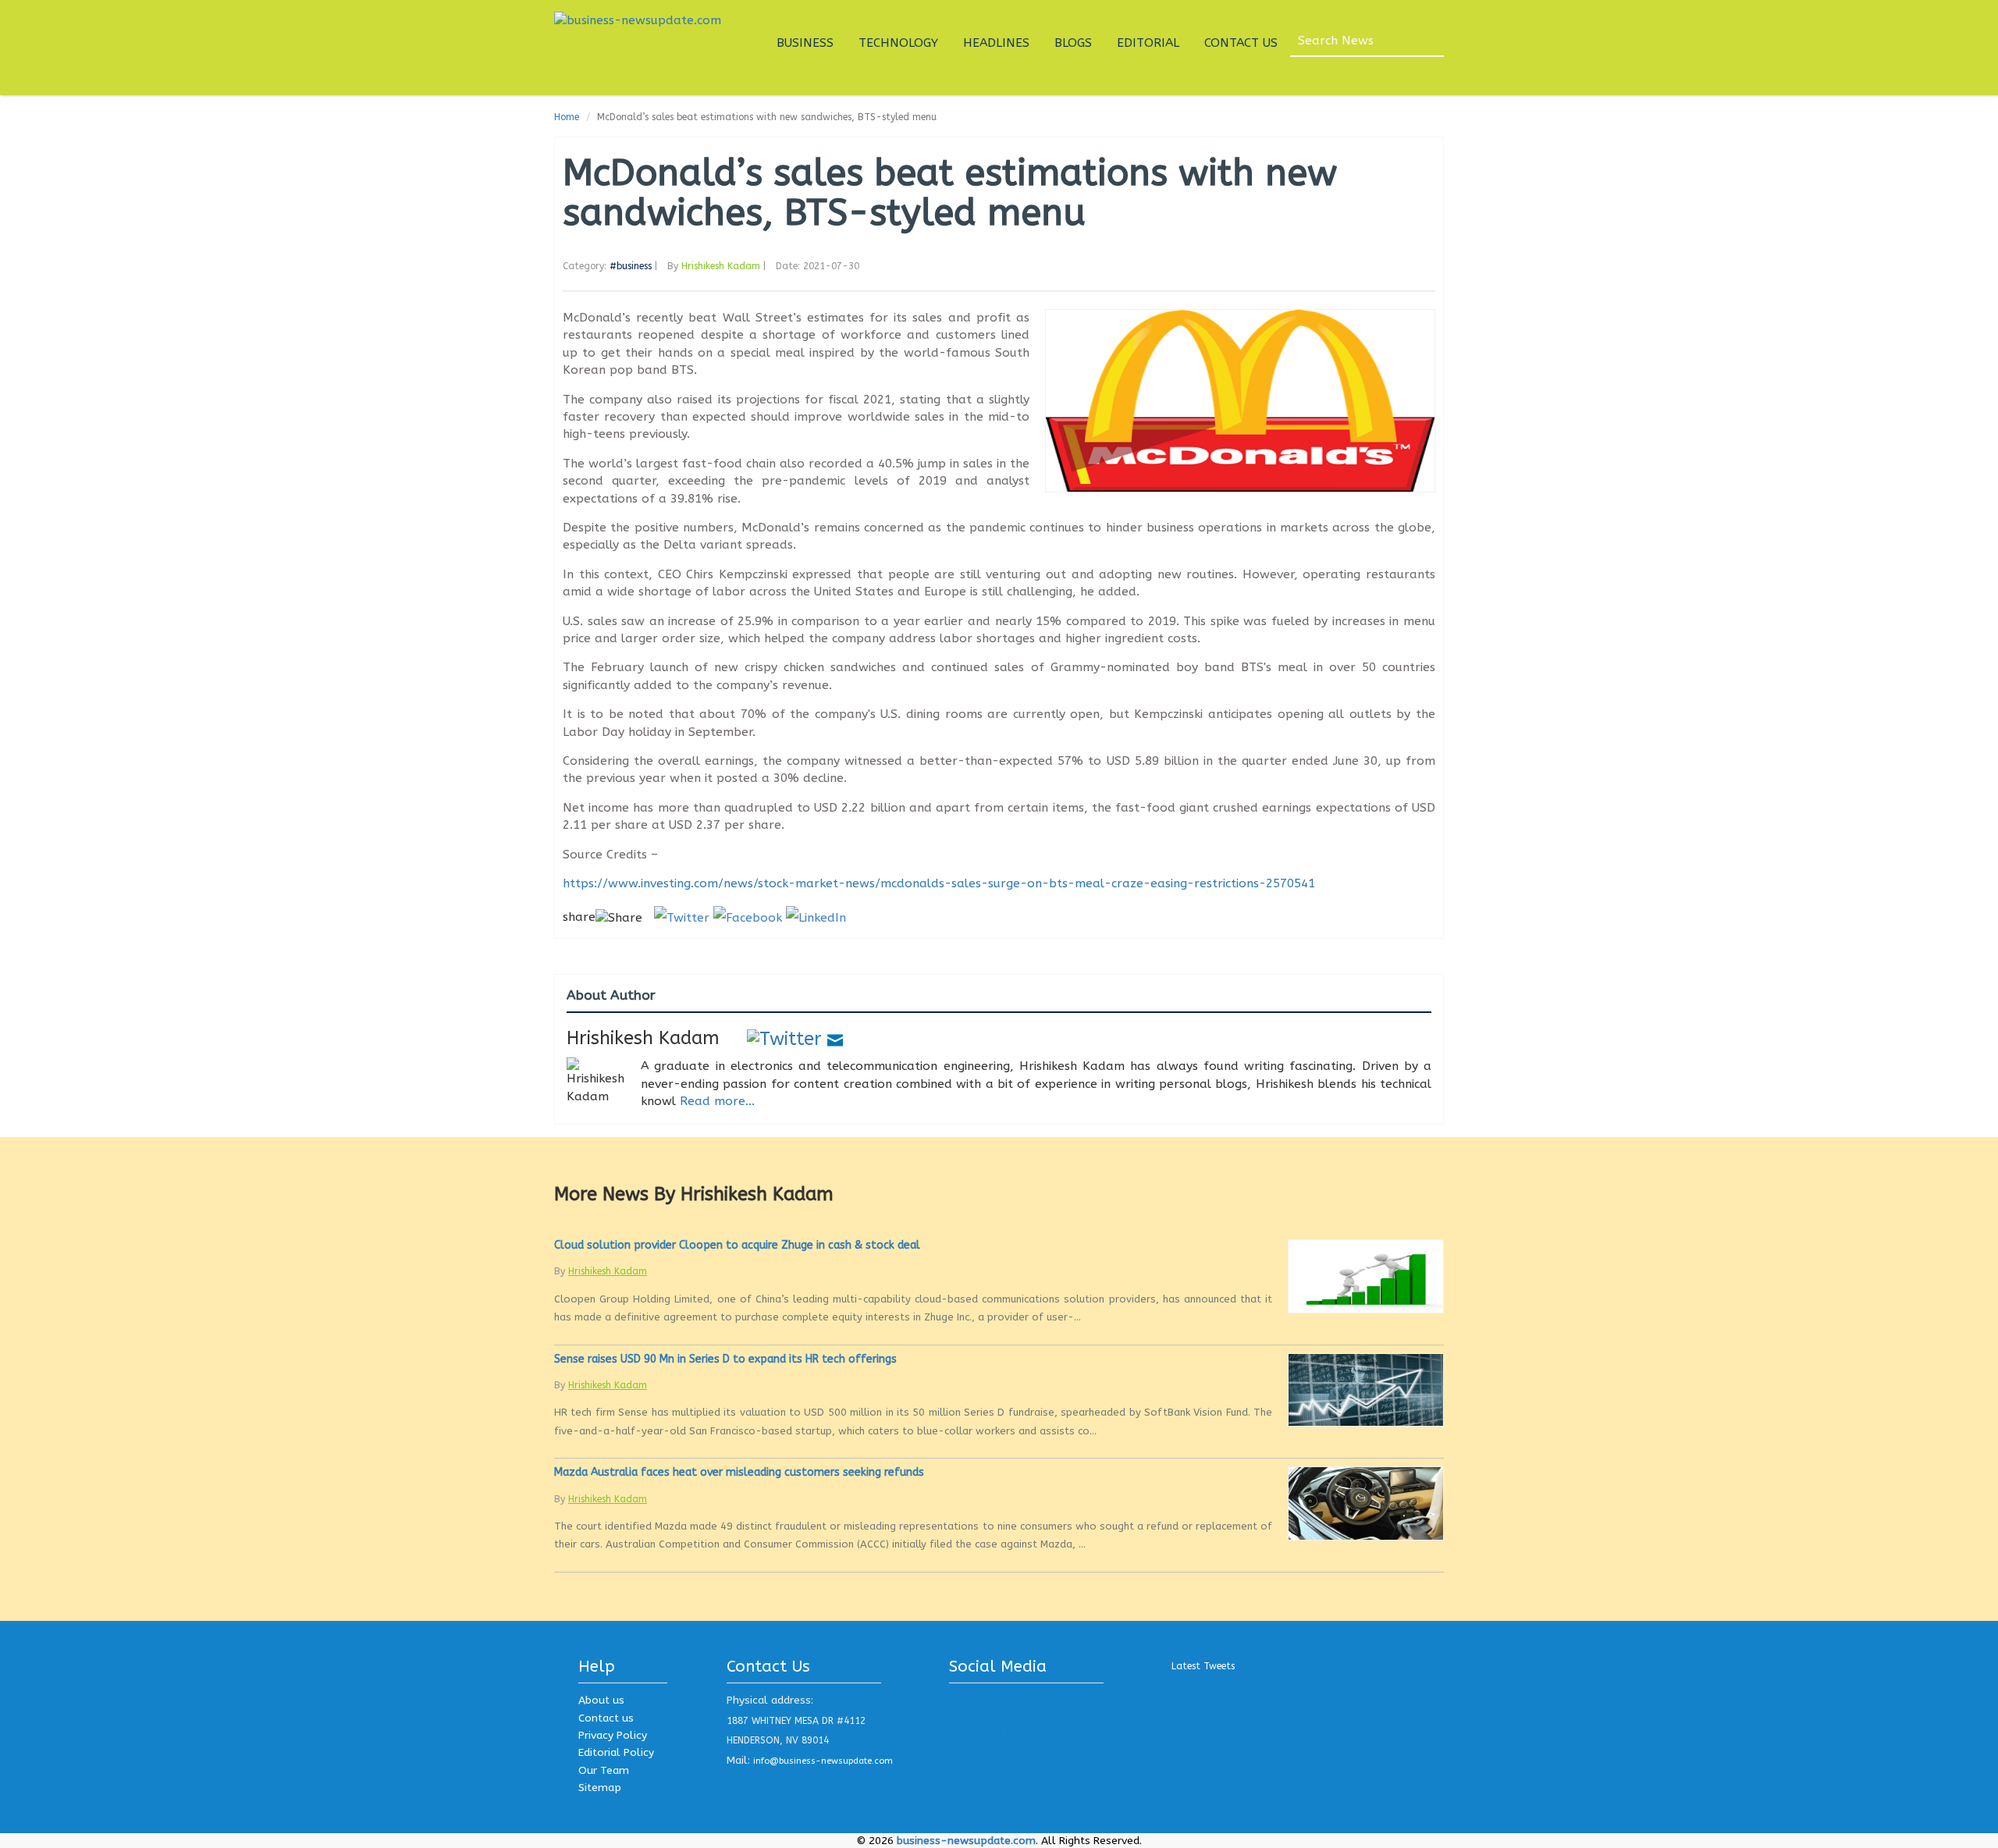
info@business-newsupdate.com (823, 1761)
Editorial (1148, 43)
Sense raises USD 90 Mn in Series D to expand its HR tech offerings (725, 1359)
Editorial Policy (616, 1752)
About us (601, 1700)
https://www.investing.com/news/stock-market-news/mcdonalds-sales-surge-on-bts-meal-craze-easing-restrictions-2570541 (939, 883)
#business (631, 266)
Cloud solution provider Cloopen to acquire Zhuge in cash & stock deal (737, 1245)
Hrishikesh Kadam (721, 266)
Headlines (996, 43)
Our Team (604, 1770)
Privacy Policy (613, 1735)
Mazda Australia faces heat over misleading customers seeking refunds (739, 1472)
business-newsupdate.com (966, 1841)
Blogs (1073, 43)
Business (805, 43)
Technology (898, 43)
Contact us (606, 1718)
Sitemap (600, 1788)
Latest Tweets (1203, 1666)
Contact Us (1241, 43)
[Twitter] (784, 1038)
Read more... (717, 1101)
